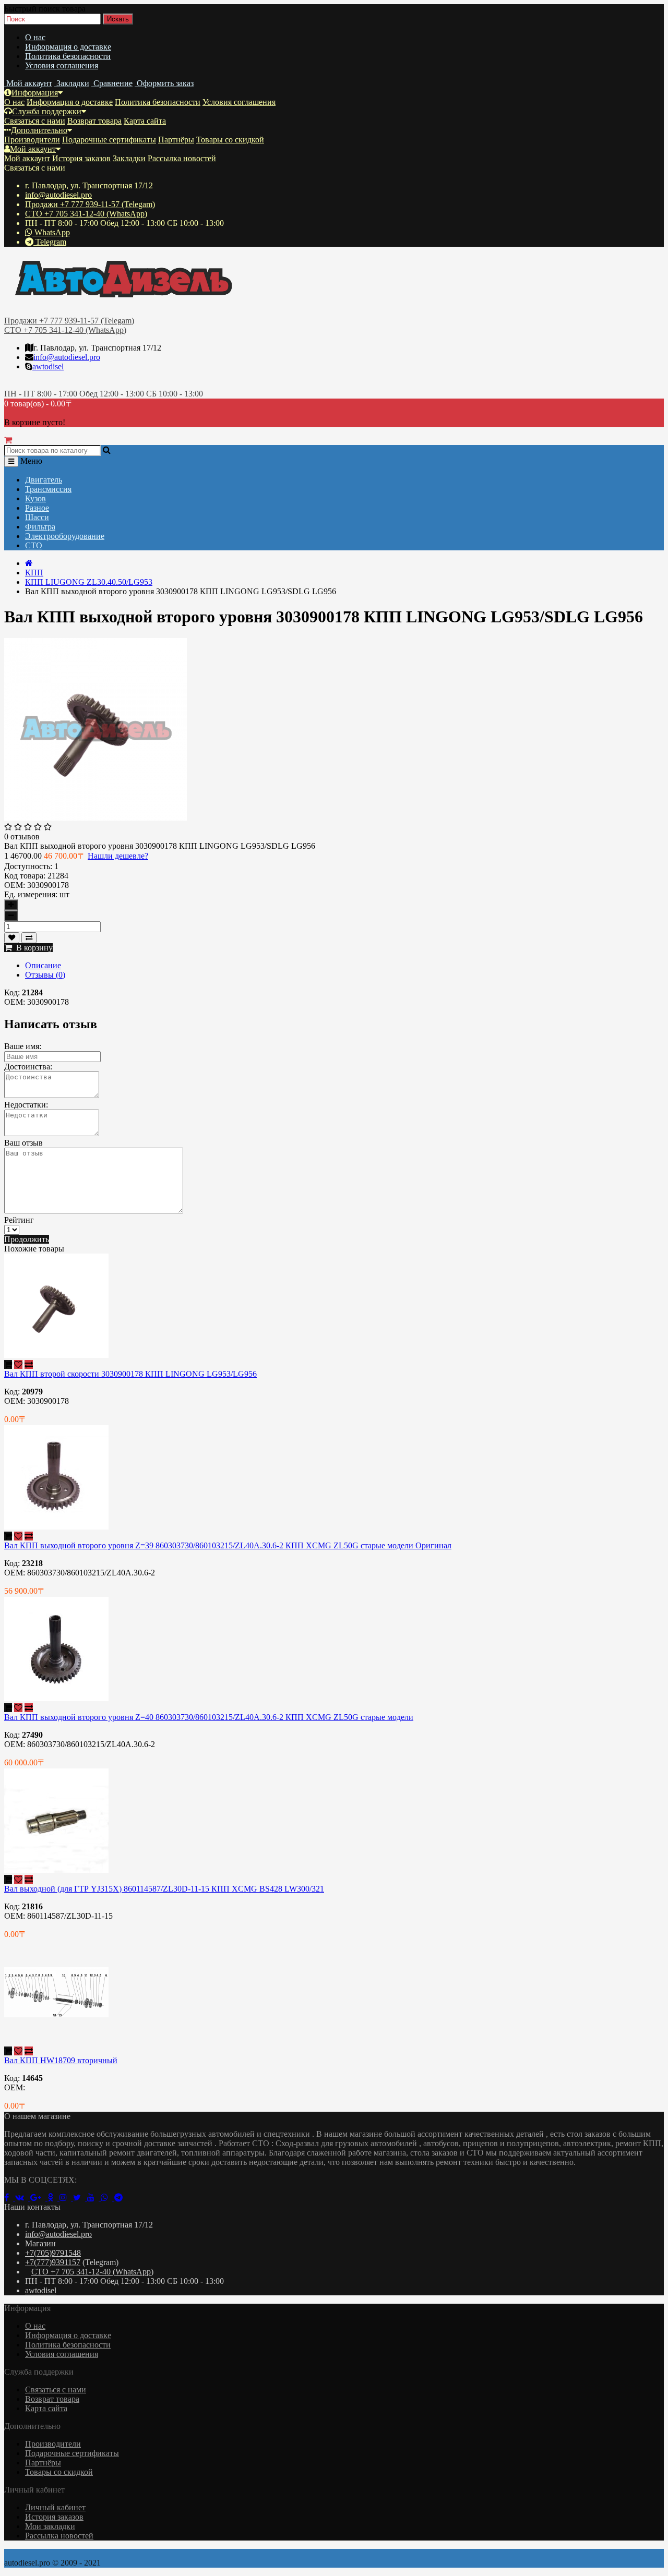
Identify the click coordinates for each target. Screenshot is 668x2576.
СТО (34, 545)
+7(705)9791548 (53, 2253)
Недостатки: (26, 1105)
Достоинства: (28, 1067)
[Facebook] (10, 2198)
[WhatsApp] (108, 2198)
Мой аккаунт (33, 149)
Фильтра (40, 527)
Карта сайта (145, 121)
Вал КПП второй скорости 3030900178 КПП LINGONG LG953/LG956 (130, 1374)
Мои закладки (50, 2526)
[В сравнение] (29, 938)
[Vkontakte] (23, 2198)
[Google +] (39, 2198)
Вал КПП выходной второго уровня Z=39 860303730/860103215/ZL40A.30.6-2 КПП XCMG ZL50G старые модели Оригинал (228, 1545)
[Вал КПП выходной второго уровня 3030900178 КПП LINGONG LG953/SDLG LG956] (96, 818)
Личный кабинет (55, 2507)
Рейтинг (19, 1220)
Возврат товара (94, 121)
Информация (35, 93)
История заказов (81, 158)
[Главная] (29, 563)
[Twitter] (80, 2198)
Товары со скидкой (230, 140)
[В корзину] (8, 1364)
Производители (32, 140)
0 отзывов (22, 836)
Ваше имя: (23, 1046)
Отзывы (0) (45, 975)
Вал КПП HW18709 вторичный (61, 2060)
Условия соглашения (62, 65)
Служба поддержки (47, 111)
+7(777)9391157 (53, 2262)
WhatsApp (51, 232)
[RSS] (66, 2198)
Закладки (129, 158)
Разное (37, 508)
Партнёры (176, 140)
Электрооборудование (65, 536)
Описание (43, 965)
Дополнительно (39, 130)
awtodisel (48, 366)
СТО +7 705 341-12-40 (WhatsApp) (86, 214)
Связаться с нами (35, 121)
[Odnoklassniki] (53, 2198)
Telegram (50, 242)
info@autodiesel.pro (58, 195)
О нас (35, 37)
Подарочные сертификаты (109, 140)
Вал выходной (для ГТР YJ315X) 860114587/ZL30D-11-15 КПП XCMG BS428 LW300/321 (164, 1889)
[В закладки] (12, 938)
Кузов (35, 498)
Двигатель (44, 480)
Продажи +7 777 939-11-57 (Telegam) (90, 204)
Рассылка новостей (182, 158)
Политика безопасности (68, 56)
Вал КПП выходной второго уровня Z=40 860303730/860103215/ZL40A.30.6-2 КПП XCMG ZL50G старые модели (209, 1717)
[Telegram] (121, 2198)
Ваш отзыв (23, 1143)
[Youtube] (94, 2198)
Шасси (37, 517)
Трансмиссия (48, 489)
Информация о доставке (68, 47)
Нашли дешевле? (118, 856)
